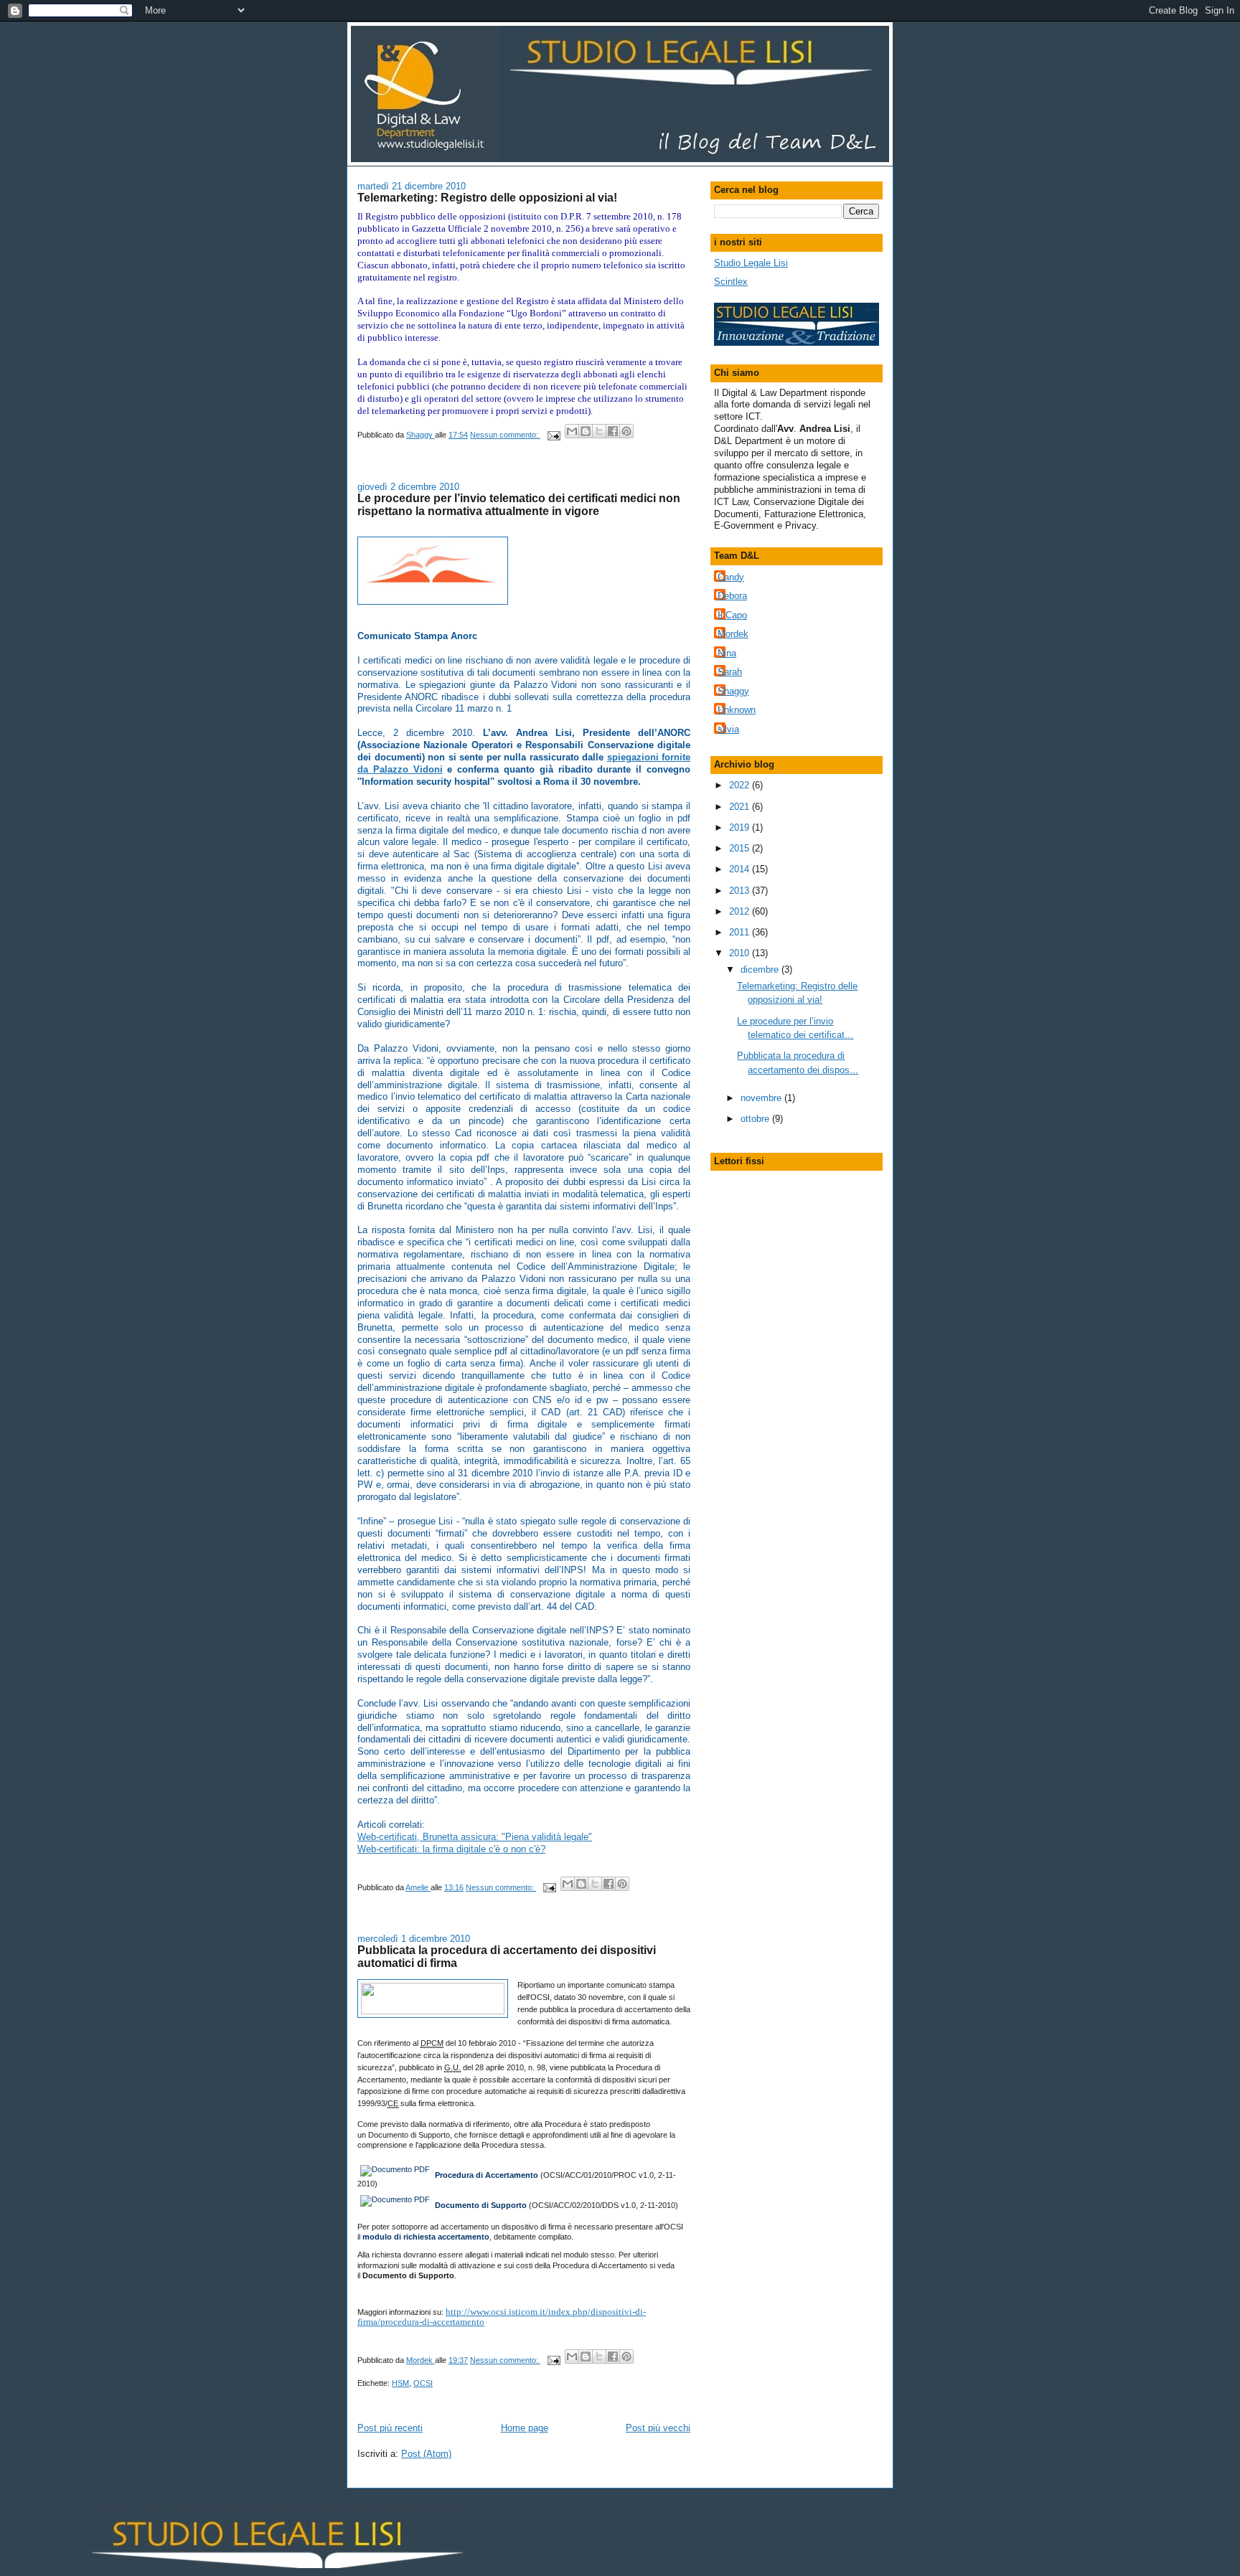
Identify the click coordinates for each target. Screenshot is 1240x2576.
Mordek (733, 634)
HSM (400, 2383)
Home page (525, 2428)
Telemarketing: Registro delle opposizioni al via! (487, 197)
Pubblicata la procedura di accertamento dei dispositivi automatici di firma (507, 1956)
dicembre (761, 969)
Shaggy (733, 691)
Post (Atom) (426, 2454)
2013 (741, 891)
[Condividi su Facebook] (613, 431)
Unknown (737, 710)
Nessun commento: (505, 435)
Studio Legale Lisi (751, 263)
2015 (741, 848)
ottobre (756, 1119)
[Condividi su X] (599, 431)
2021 (741, 807)
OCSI (423, 2383)
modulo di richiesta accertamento (426, 2237)
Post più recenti (390, 2428)
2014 (741, 869)
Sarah (730, 672)
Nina (727, 653)
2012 (741, 911)
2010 (741, 953)
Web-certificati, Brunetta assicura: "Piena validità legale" (475, 1837)
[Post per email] (553, 435)
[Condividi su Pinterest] (626, 431)
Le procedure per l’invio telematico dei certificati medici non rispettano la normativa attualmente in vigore (519, 504)
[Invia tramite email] (572, 431)
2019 (741, 827)
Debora (732, 596)
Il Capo (732, 615)
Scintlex (731, 282)
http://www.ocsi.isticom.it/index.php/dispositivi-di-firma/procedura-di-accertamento (502, 2317)
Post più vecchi (658, 2428)
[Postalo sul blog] (586, 431)
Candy (731, 577)
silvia (728, 729)
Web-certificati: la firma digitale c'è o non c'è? (451, 1849)
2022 (741, 785)
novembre (762, 1098)
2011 (741, 932)
